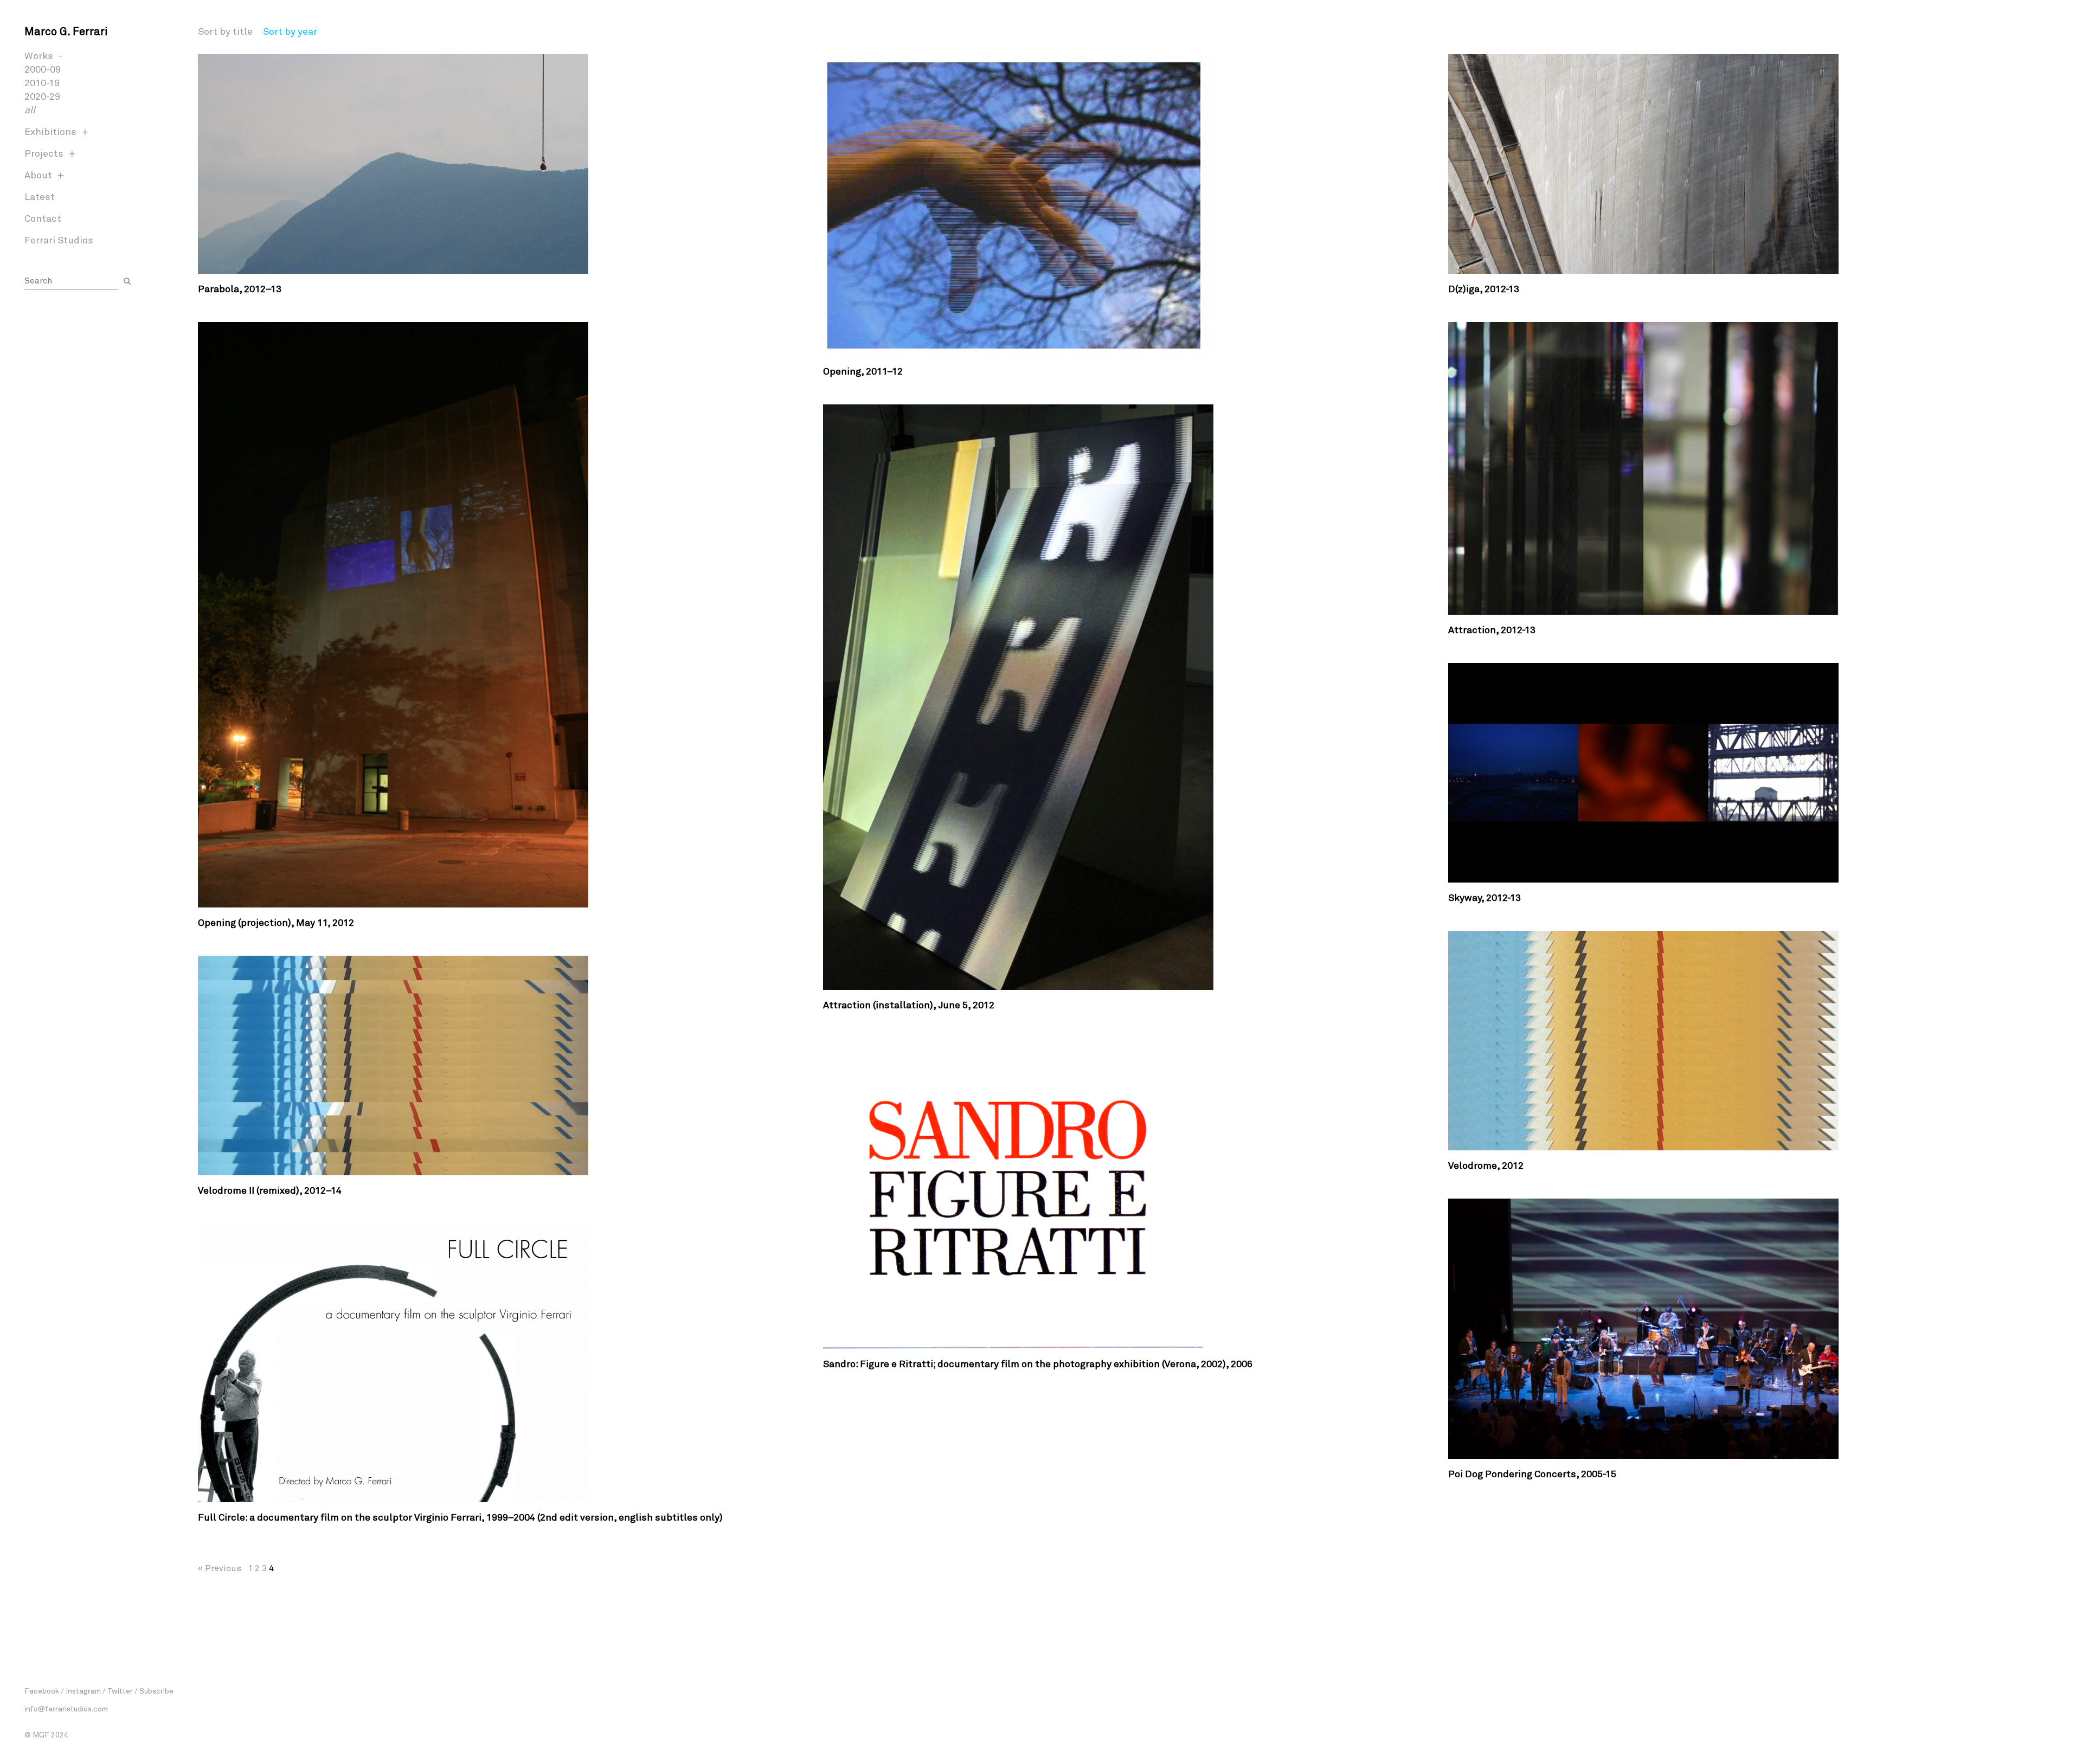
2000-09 (43, 69)
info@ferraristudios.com (66, 1708)
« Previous (220, 1567)
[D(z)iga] (1753, 164)
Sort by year (290, 31)
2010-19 (42, 82)
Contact (43, 218)
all (30, 110)
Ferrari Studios (59, 240)
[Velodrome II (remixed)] (502, 1066)
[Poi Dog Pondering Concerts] (1753, 1329)
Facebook (42, 1691)
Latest (40, 196)
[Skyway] (1753, 773)
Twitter (120, 1691)
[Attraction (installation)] (1127, 697)
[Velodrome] (1753, 1041)
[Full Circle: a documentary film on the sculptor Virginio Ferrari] (502, 1363)
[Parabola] (502, 164)
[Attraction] (1753, 468)
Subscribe (156, 1691)
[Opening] (1127, 205)
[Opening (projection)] (502, 615)
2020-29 (42, 96)
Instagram (83, 1691)
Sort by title (225, 31)
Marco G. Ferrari (66, 31)
